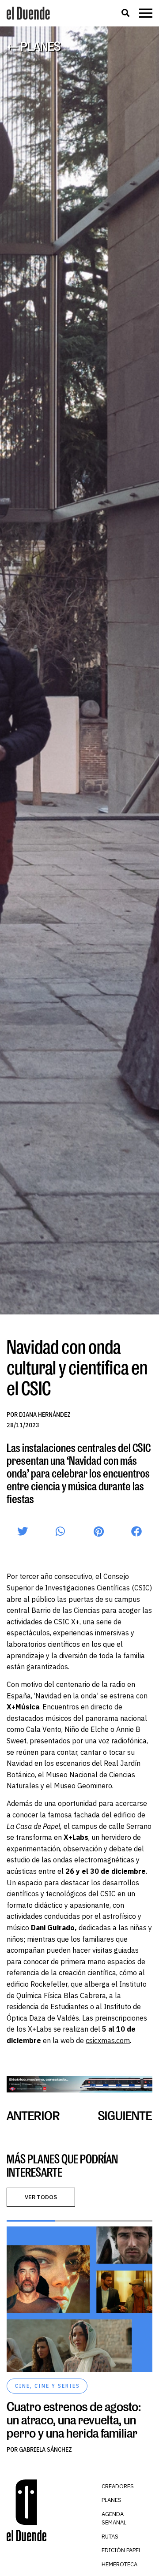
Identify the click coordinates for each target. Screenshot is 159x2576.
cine (23, 2386)
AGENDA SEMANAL (114, 2518)
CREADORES (118, 2486)
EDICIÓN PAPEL (121, 2550)
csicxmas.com (108, 2040)
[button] (125, 13)
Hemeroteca (119, 2564)
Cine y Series (57, 2386)
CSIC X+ (67, 1622)
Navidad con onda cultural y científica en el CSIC (77, 1367)
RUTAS (110, 2537)
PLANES (112, 2500)
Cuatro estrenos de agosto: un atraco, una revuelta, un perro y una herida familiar (74, 2420)
